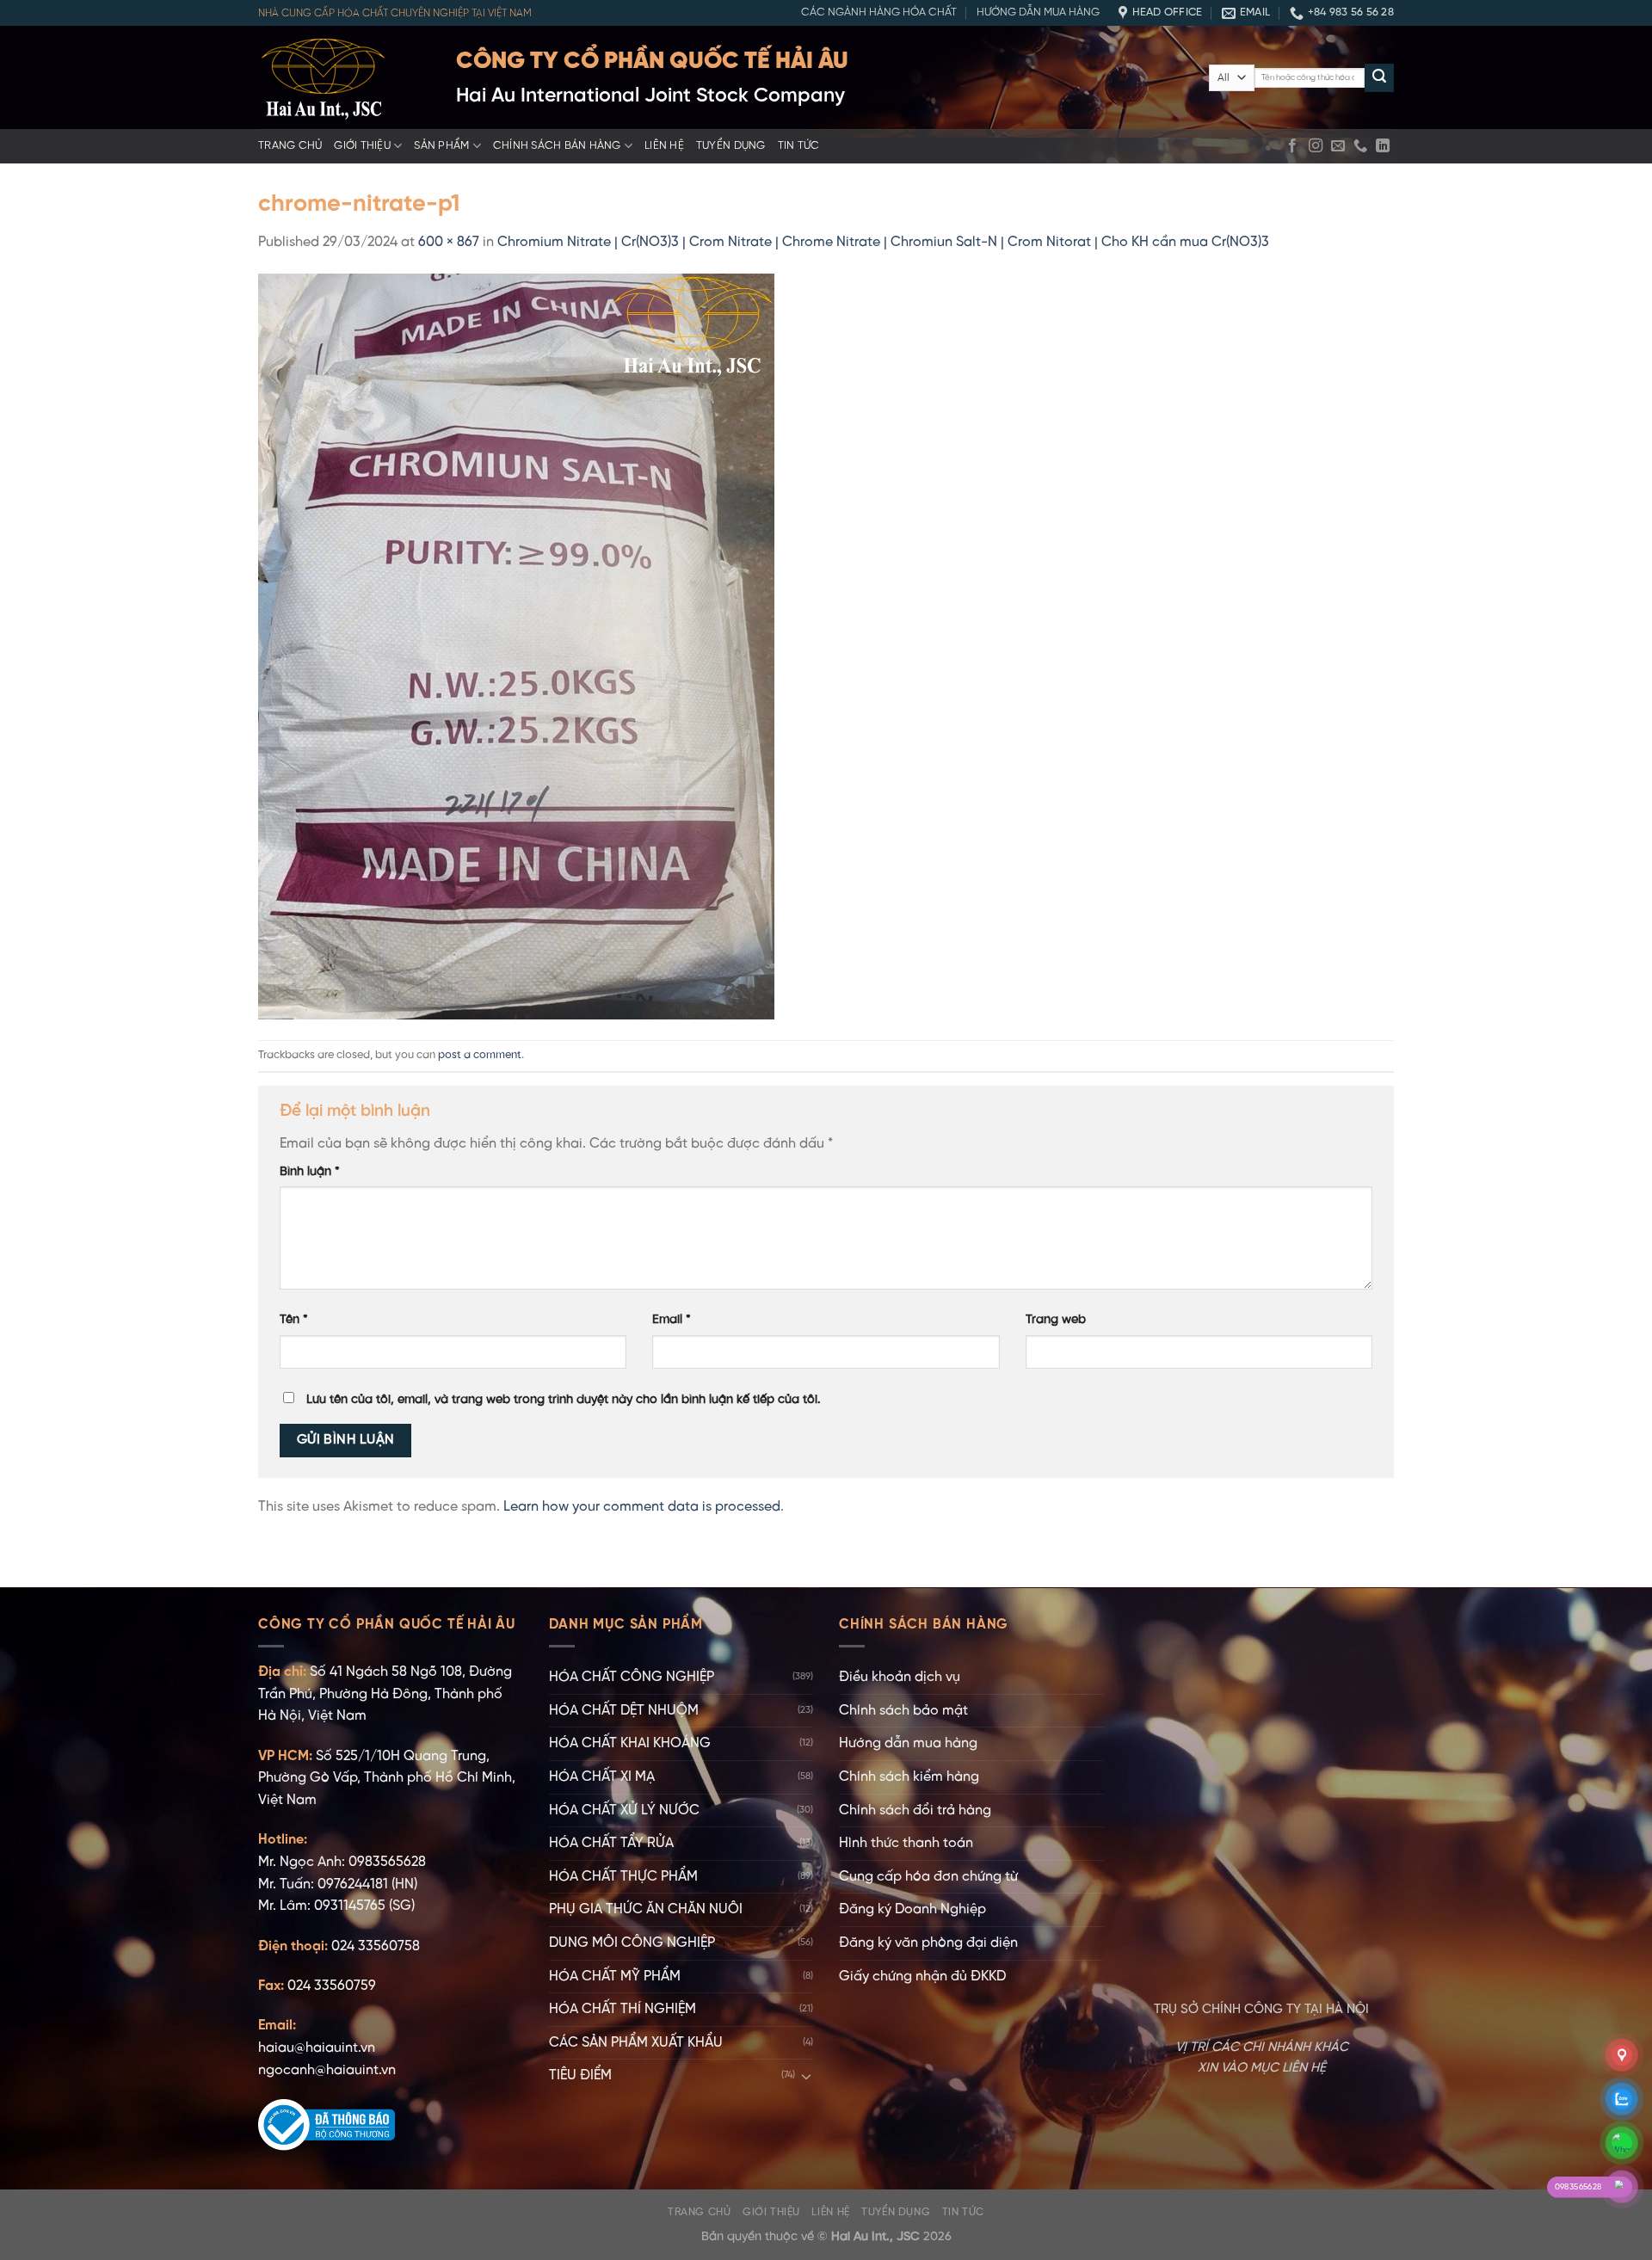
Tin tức (799, 146)
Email (672, 1320)
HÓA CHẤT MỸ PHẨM (615, 1977)
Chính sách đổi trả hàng (915, 1810)
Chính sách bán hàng (557, 146)
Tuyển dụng (731, 146)
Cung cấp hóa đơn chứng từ (928, 1877)
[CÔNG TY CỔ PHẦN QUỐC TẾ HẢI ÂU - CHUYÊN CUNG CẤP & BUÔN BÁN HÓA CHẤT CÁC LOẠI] (344, 77)
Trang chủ (290, 146)
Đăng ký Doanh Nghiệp (912, 1909)
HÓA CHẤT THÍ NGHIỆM (623, 2009)
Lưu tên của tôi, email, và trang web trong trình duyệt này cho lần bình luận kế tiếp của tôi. (564, 1400)
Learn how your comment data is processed (642, 1507)
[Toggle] (806, 2076)
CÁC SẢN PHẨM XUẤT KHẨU (636, 2043)
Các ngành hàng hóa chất (879, 12)
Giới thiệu (362, 146)
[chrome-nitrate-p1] (516, 647)
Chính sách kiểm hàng (909, 1777)
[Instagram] (1316, 146)
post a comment (480, 1055)
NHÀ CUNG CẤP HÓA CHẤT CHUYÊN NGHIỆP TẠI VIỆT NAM (395, 13)
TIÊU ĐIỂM (580, 2075)
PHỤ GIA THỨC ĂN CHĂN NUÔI (646, 1909)
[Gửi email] (1338, 146)
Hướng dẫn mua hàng (1038, 12)
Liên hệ (664, 146)
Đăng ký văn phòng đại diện (928, 1943)
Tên (294, 1320)
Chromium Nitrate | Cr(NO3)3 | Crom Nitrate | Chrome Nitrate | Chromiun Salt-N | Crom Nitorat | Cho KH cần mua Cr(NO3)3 (883, 242)
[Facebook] (1292, 146)
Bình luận (310, 1172)
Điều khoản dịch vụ (900, 1677)
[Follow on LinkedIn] (1383, 146)
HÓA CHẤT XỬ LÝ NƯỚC (624, 1810)
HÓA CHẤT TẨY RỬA (611, 1843)
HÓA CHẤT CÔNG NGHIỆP (632, 1677)
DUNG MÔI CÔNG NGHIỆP (632, 1943)
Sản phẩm (441, 146)
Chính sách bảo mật (903, 1711)
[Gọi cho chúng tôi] (1360, 146)
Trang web (1056, 1320)
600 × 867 (449, 242)
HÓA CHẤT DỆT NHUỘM (624, 1711)
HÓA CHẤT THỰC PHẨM (623, 1877)
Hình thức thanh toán (906, 1843)
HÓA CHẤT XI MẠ (602, 1777)
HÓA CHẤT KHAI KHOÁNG (630, 1743)
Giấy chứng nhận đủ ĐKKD (922, 1977)
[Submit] (1379, 78)
